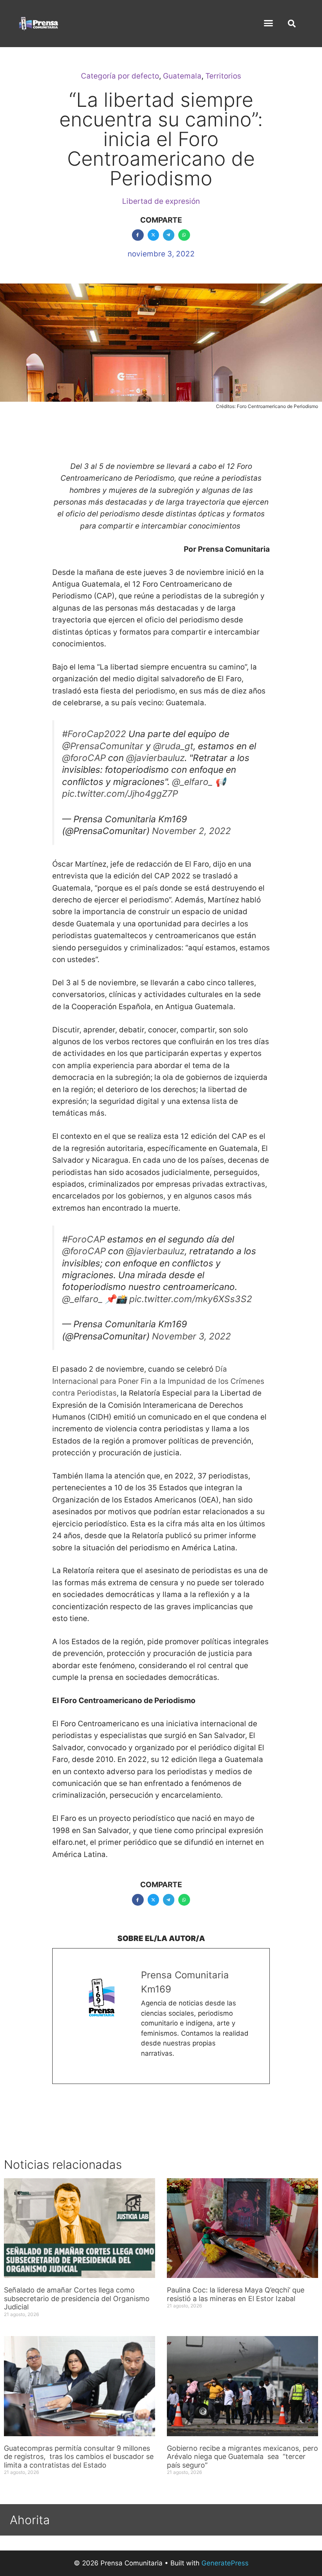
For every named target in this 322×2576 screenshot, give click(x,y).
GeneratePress (225, 2563)
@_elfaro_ (192, 782)
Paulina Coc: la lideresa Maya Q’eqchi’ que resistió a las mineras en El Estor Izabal (236, 2294)
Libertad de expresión (161, 201)
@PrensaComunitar (103, 746)
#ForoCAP (83, 1239)
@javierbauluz (155, 758)
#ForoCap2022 (94, 734)
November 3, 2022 (191, 1336)
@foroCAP (84, 758)
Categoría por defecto (120, 76)
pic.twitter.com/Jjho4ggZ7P (120, 794)
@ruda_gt (173, 746)
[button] (269, 23)
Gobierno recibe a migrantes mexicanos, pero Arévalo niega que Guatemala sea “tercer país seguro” (242, 2457)
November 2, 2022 (191, 831)
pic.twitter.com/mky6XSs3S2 (191, 1299)
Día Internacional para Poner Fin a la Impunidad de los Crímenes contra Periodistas (158, 1381)
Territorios (223, 76)
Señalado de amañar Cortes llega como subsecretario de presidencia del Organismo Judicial (77, 2298)
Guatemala (182, 76)
